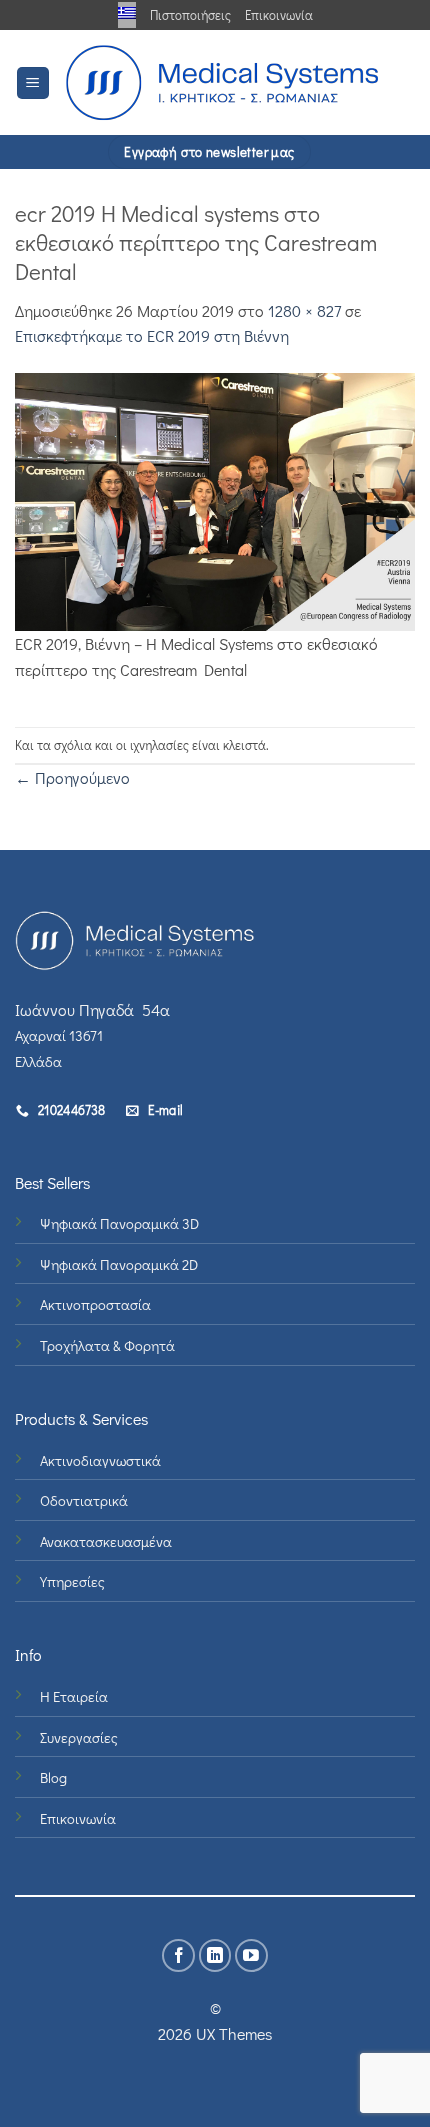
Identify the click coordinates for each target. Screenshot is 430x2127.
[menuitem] (127, 13)
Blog (53, 1777)
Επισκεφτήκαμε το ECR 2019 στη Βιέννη (152, 335)
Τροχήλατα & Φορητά (107, 1345)
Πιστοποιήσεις (190, 15)
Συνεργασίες (79, 1737)
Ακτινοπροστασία (95, 1304)
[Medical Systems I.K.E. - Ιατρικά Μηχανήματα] (222, 82)
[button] (33, 83)
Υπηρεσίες (72, 1581)
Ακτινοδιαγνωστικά (100, 1460)
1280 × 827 (304, 310)
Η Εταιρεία (74, 1696)
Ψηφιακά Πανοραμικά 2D (119, 1264)
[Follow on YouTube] (251, 1955)
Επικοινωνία (279, 15)
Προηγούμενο (72, 777)
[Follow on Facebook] (178, 1955)
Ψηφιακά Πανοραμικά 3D (119, 1223)
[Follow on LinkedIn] (215, 1955)
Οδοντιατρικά (84, 1500)
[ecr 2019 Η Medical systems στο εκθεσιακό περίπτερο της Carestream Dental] (215, 499)
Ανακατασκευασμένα (106, 1541)
